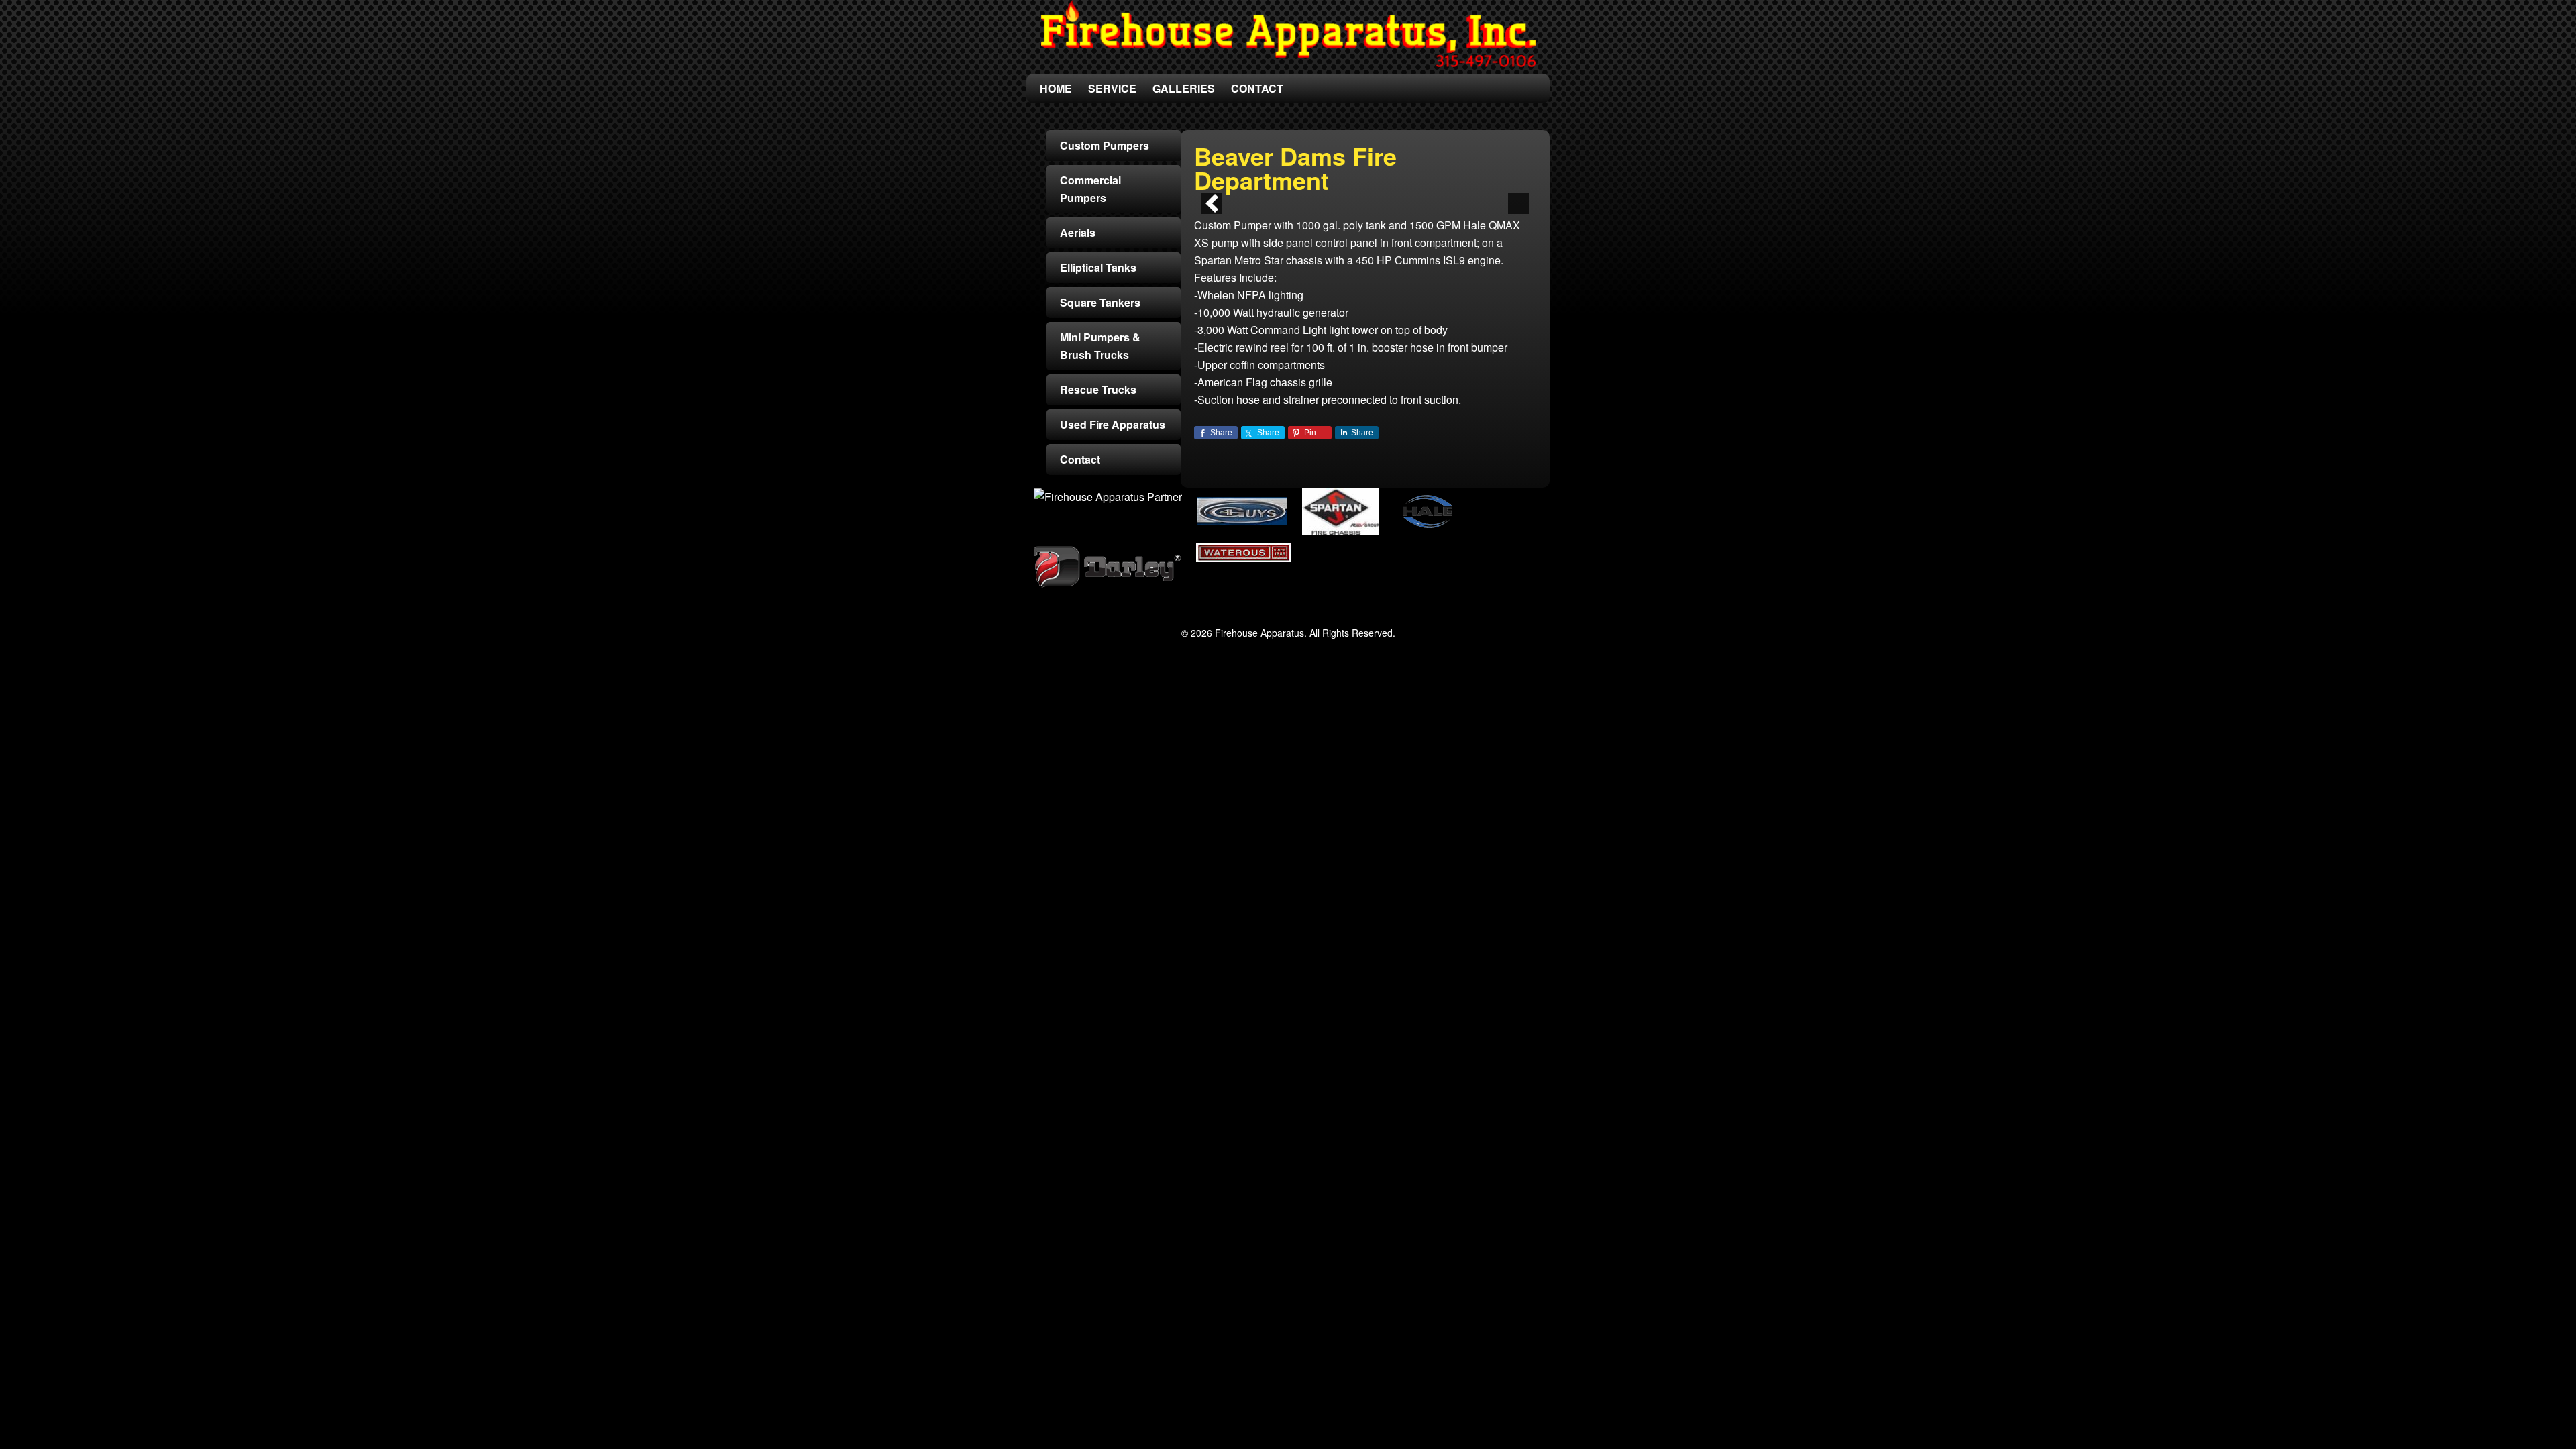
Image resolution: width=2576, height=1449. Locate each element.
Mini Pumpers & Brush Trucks (1100, 346)
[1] (1281, 192)
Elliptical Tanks (1098, 267)
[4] (1323, 192)
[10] (1407, 192)
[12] (1436, 192)
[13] (1450, 192)
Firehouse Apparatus (1288, 34)
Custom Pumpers (1105, 145)
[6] (1351, 192)
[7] (1365, 192)
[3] (1309, 192)
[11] (1421, 192)
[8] (1379, 192)
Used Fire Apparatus (1113, 424)
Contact (1080, 459)
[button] (1212, 203)
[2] (1295, 192)
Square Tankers (1100, 302)
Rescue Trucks (1098, 389)
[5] (1337, 192)
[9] (1393, 192)
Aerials (1078, 232)
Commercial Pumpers (1090, 189)
